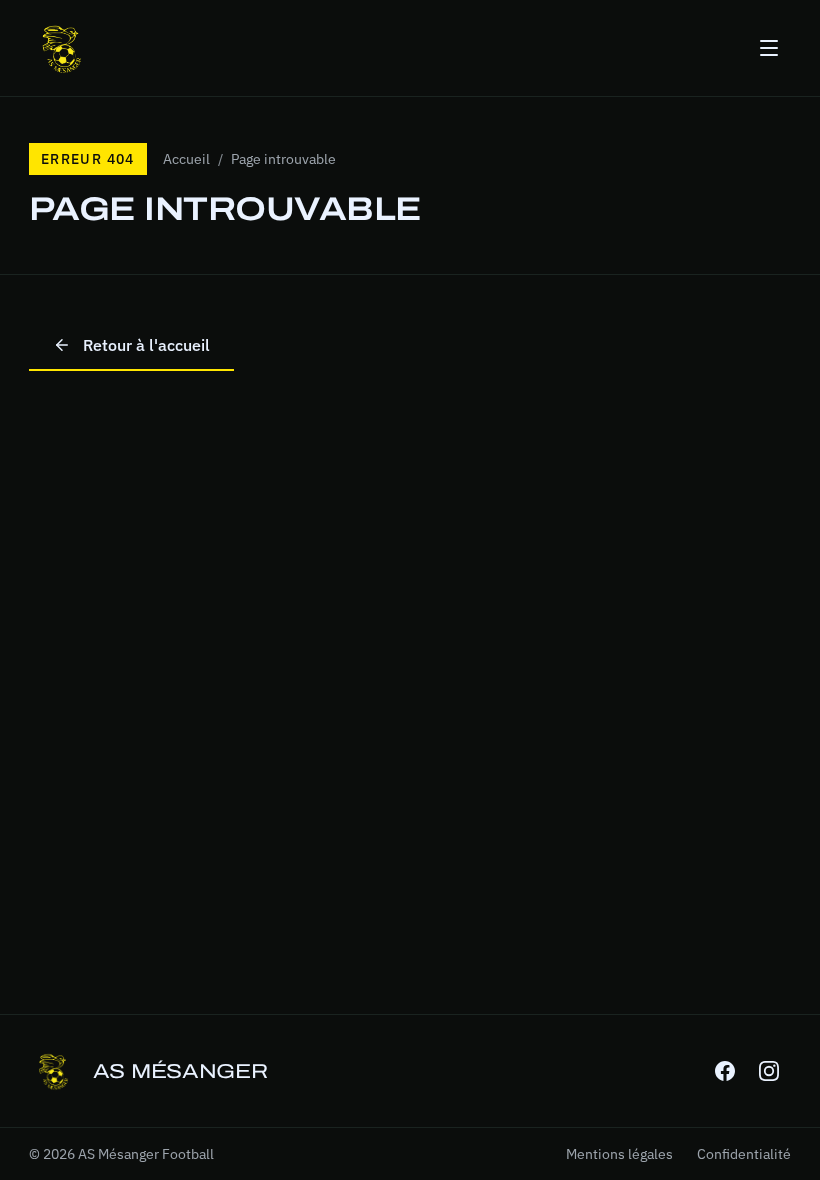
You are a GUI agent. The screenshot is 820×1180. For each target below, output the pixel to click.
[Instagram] (769, 1071)
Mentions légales (619, 1154)
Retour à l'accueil (146, 345)
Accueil (186, 159)
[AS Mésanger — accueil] (61, 48)
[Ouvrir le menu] (769, 48)
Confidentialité (744, 1154)
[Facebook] (725, 1071)
